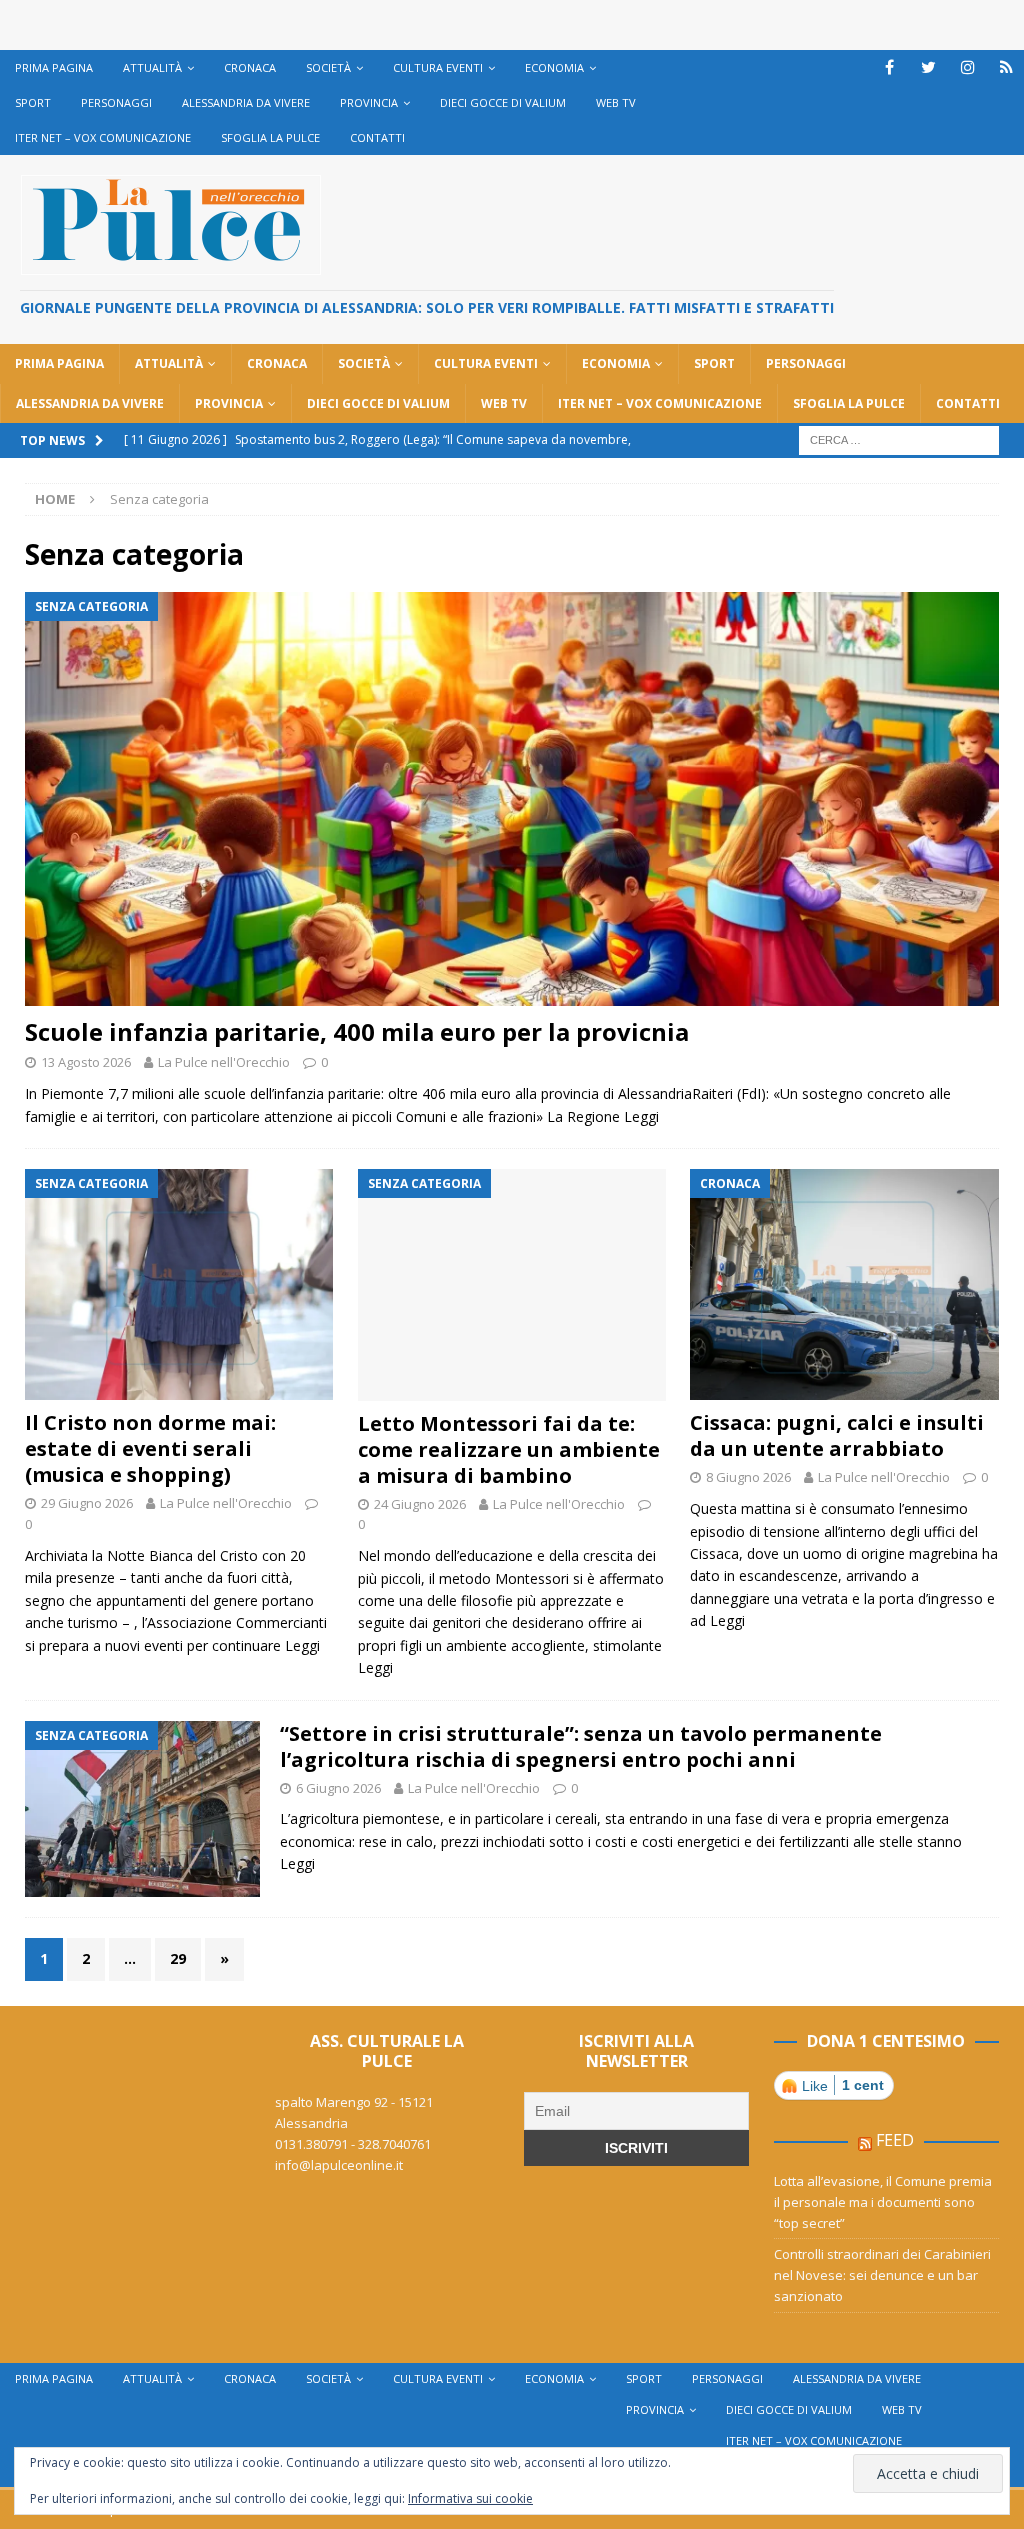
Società (328, 67)
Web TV (616, 102)
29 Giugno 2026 (87, 1503)
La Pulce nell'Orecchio (224, 1062)
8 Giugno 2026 (748, 1477)
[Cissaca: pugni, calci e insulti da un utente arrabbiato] (844, 1284)
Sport (33, 102)
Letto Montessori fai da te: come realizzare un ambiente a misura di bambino (509, 1449)
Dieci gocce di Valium (503, 102)
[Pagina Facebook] (889, 67)
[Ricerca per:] (899, 438)
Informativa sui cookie (470, 2498)
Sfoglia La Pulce (270, 137)
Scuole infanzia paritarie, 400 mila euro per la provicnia (357, 1031)
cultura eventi (438, 67)
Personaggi (116, 102)
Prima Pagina (54, 67)
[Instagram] (967, 67)
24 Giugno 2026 (420, 1504)
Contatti (377, 137)
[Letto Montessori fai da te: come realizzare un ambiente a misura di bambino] (512, 1285)
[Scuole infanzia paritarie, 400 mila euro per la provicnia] (512, 799)
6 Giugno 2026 (338, 1788)
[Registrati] (1006, 67)
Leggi (641, 1116)
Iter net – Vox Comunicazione (103, 137)
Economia (554, 67)
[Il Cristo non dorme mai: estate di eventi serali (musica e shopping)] (179, 1284)
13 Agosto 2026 (86, 1062)
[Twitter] (928, 67)
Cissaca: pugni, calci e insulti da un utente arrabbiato (837, 1435)
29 (178, 1958)
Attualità (152, 67)
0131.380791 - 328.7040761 (353, 2144)
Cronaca (250, 67)
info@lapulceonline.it (339, 2165)
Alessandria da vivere (246, 102)
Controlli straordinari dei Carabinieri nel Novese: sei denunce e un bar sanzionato (882, 2275)
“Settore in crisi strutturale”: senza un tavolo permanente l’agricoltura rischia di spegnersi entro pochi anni (581, 1746)
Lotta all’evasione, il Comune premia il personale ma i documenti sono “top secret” (883, 2202)
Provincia (369, 102)
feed (895, 2140)
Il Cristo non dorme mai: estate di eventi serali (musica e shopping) (150, 1448)
